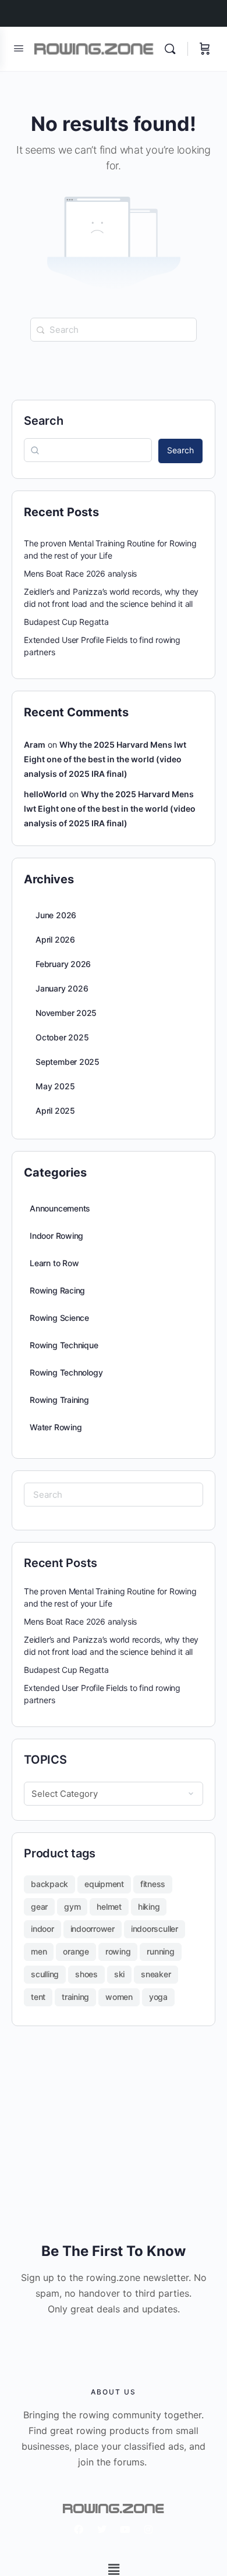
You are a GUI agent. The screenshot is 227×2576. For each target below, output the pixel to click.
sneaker (156, 1974)
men (39, 1951)
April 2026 (55, 939)
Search (44, 421)
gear (39, 1907)
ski (119, 1974)
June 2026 (56, 915)
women (119, 1997)
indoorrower (93, 1929)
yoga (158, 1997)
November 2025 (66, 1013)
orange (76, 1951)
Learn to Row (54, 1263)
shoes (86, 1974)
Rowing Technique (64, 1345)
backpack (49, 1884)
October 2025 (62, 1037)
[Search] (173, 49)
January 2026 (62, 988)
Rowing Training (59, 1400)
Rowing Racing (57, 1290)
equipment (104, 1884)
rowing (118, 1951)
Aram (35, 745)
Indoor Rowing (56, 1236)
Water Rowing (56, 1427)
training (75, 1997)
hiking (149, 1907)
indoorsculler (155, 1929)
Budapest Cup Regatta (66, 622)
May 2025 (55, 1086)
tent (38, 1997)
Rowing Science (59, 1318)
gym (72, 1907)
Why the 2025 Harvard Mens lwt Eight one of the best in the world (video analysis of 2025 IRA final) (105, 759)
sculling (45, 1974)
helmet (109, 1907)
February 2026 (63, 964)
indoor (42, 1929)
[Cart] (205, 49)
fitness (153, 1884)
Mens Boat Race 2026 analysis (80, 573)
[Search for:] (114, 330)
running (160, 1951)
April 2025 (55, 1111)
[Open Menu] (19, 48)
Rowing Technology (66, 1372)
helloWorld (45, 794)
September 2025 (68, 1062)
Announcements (60, 1208)
